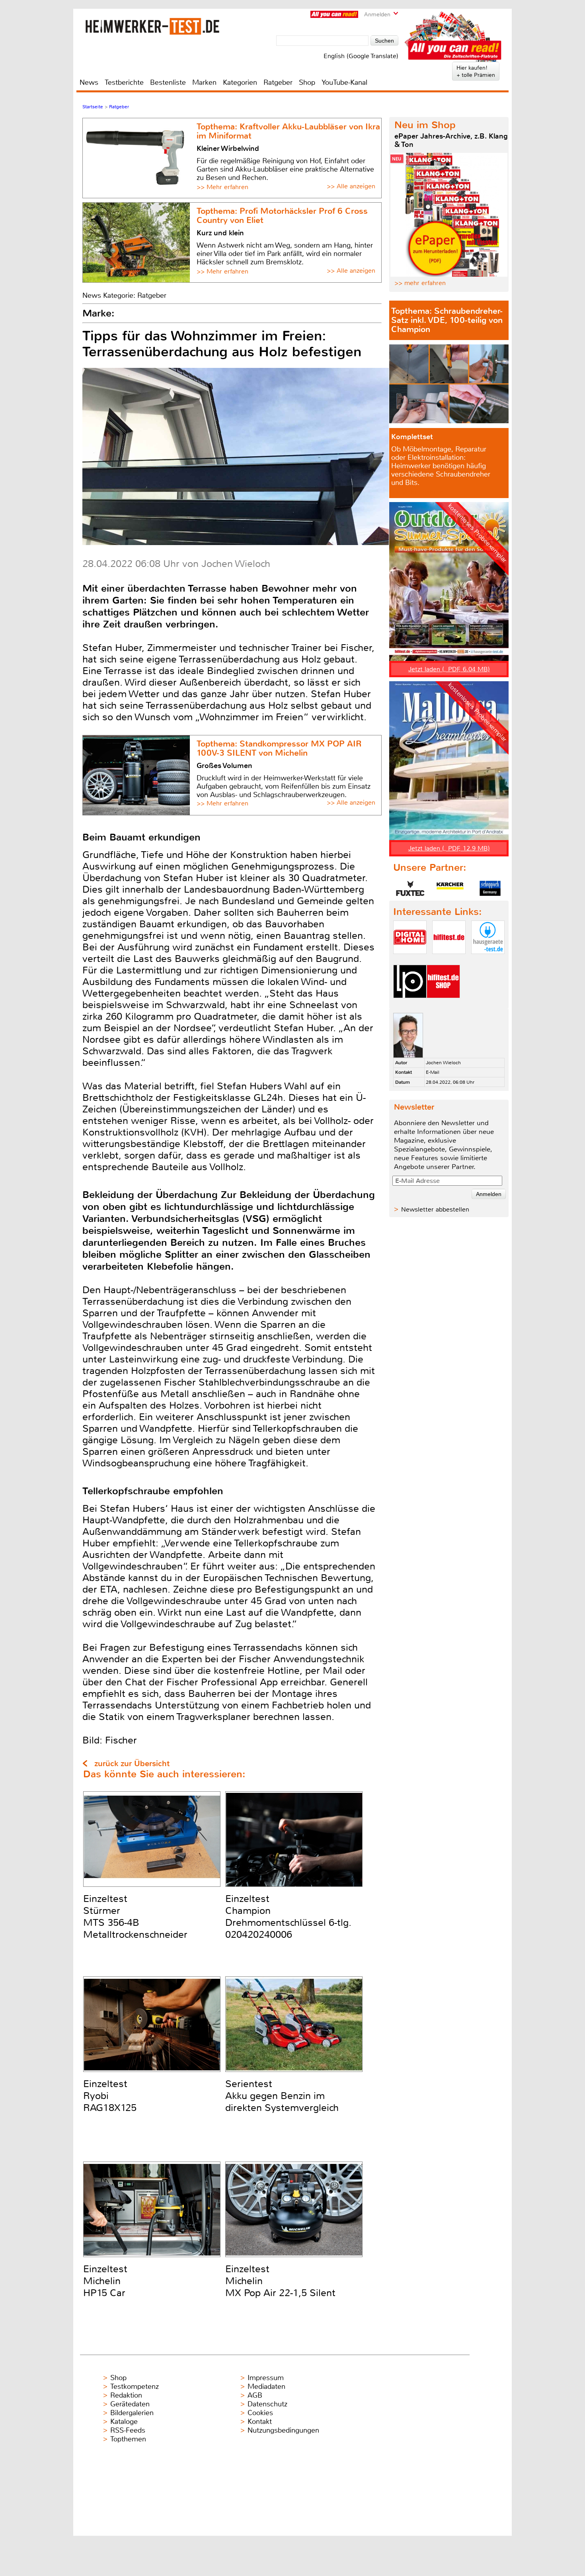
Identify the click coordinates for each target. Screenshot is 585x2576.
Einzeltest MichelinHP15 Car (105, 2281)
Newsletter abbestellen (435, 1209)
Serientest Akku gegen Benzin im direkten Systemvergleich (282, 2096)
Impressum (266, 2378)
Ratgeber (278, 82)
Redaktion (126, 2395)
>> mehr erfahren (420, 283)
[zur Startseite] (153, 26)
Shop (307, 82)
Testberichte (124, 82)
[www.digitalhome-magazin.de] (410, 961)
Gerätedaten (130, 2404)
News (89, 82)
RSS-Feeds (128, 2430)
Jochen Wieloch (443, 1063)
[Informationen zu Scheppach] (490, 888)
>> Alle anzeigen (351, 186)
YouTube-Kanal (344, 82)
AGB (255, 2395)
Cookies (260, 2413)
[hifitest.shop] (443, 1005)
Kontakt (260, 2422)
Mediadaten (266, 2386)
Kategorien (240, 82)
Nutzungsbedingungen (283, 2430)
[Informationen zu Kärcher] (450, 888)
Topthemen (128, 2439)
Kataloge (124, 2422)
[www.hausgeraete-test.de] (488, 961)
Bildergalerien (132, 2413)
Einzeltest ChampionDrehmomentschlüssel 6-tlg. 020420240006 (288, 1917)
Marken (204, 82)
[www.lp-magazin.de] (410, 1005)
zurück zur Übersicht (132, 1764)
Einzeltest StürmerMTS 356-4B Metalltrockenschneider (135, 1917)
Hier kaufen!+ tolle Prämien (476, 71)
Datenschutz (267, 2404)
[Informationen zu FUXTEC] (410, 888)
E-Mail (433, 1072)
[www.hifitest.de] (449, 961)
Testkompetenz (135, 2386)
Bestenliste (168, 82)
